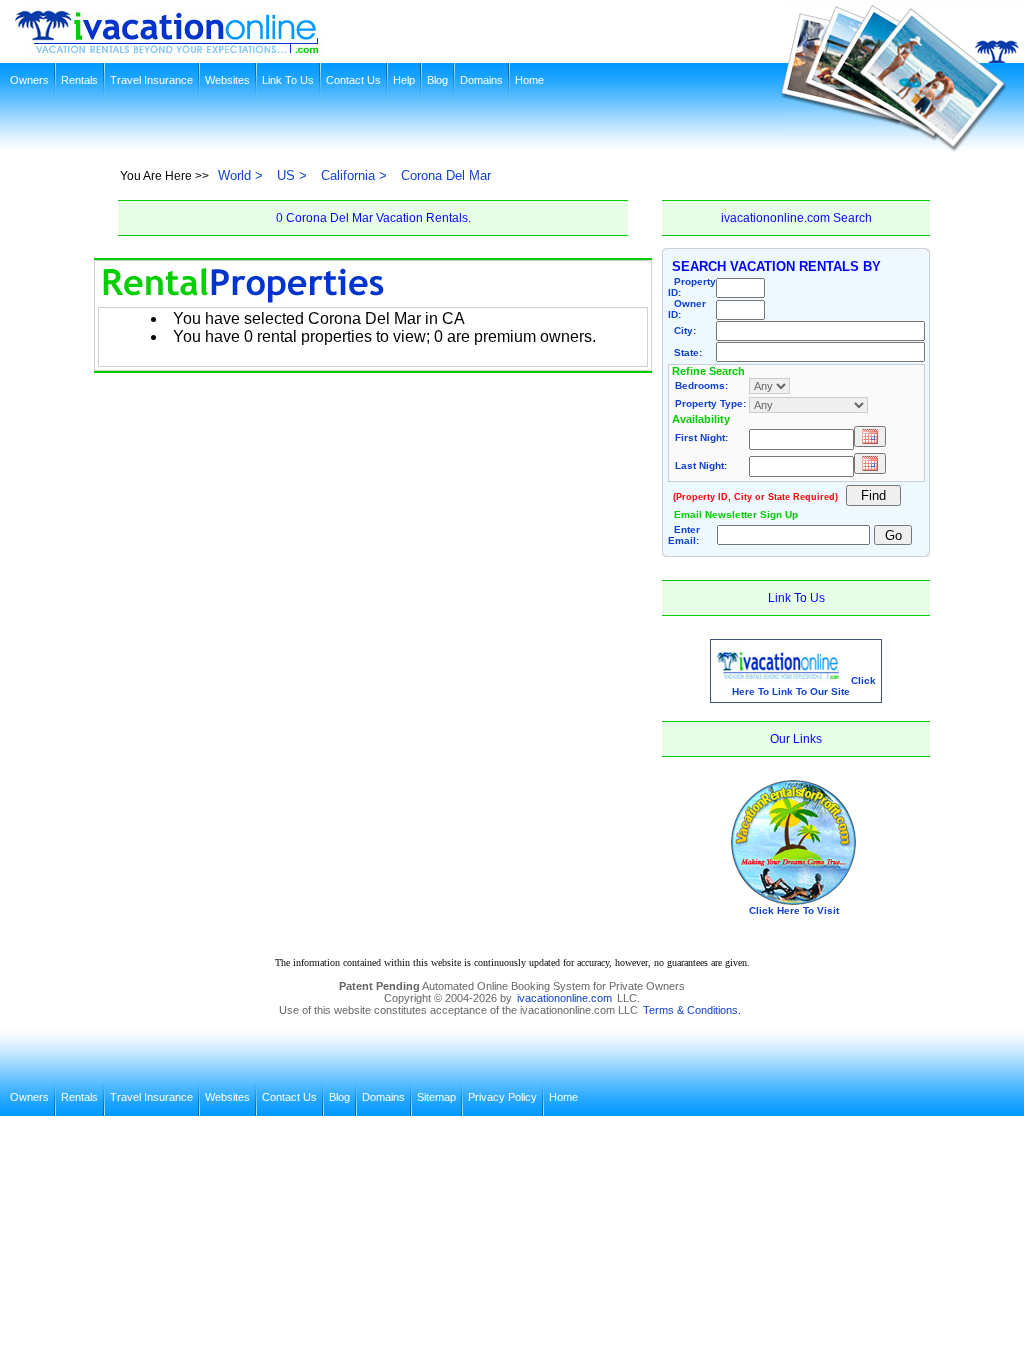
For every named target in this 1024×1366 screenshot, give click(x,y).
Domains (481, 80)
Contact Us (353, 80)
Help (404, 80)
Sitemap (436, 1097)
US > (292, 175)
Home (529, 80)
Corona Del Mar (446, 175)
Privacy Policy (502, 1097)
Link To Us (288, 80)
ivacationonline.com (564, 998)
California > (354, 175)
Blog (437, 80)
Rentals (79, 80)
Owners (29, 80)
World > (240, 175)
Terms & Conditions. (692, 1010)
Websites (227, 80)
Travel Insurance (151, 80)
